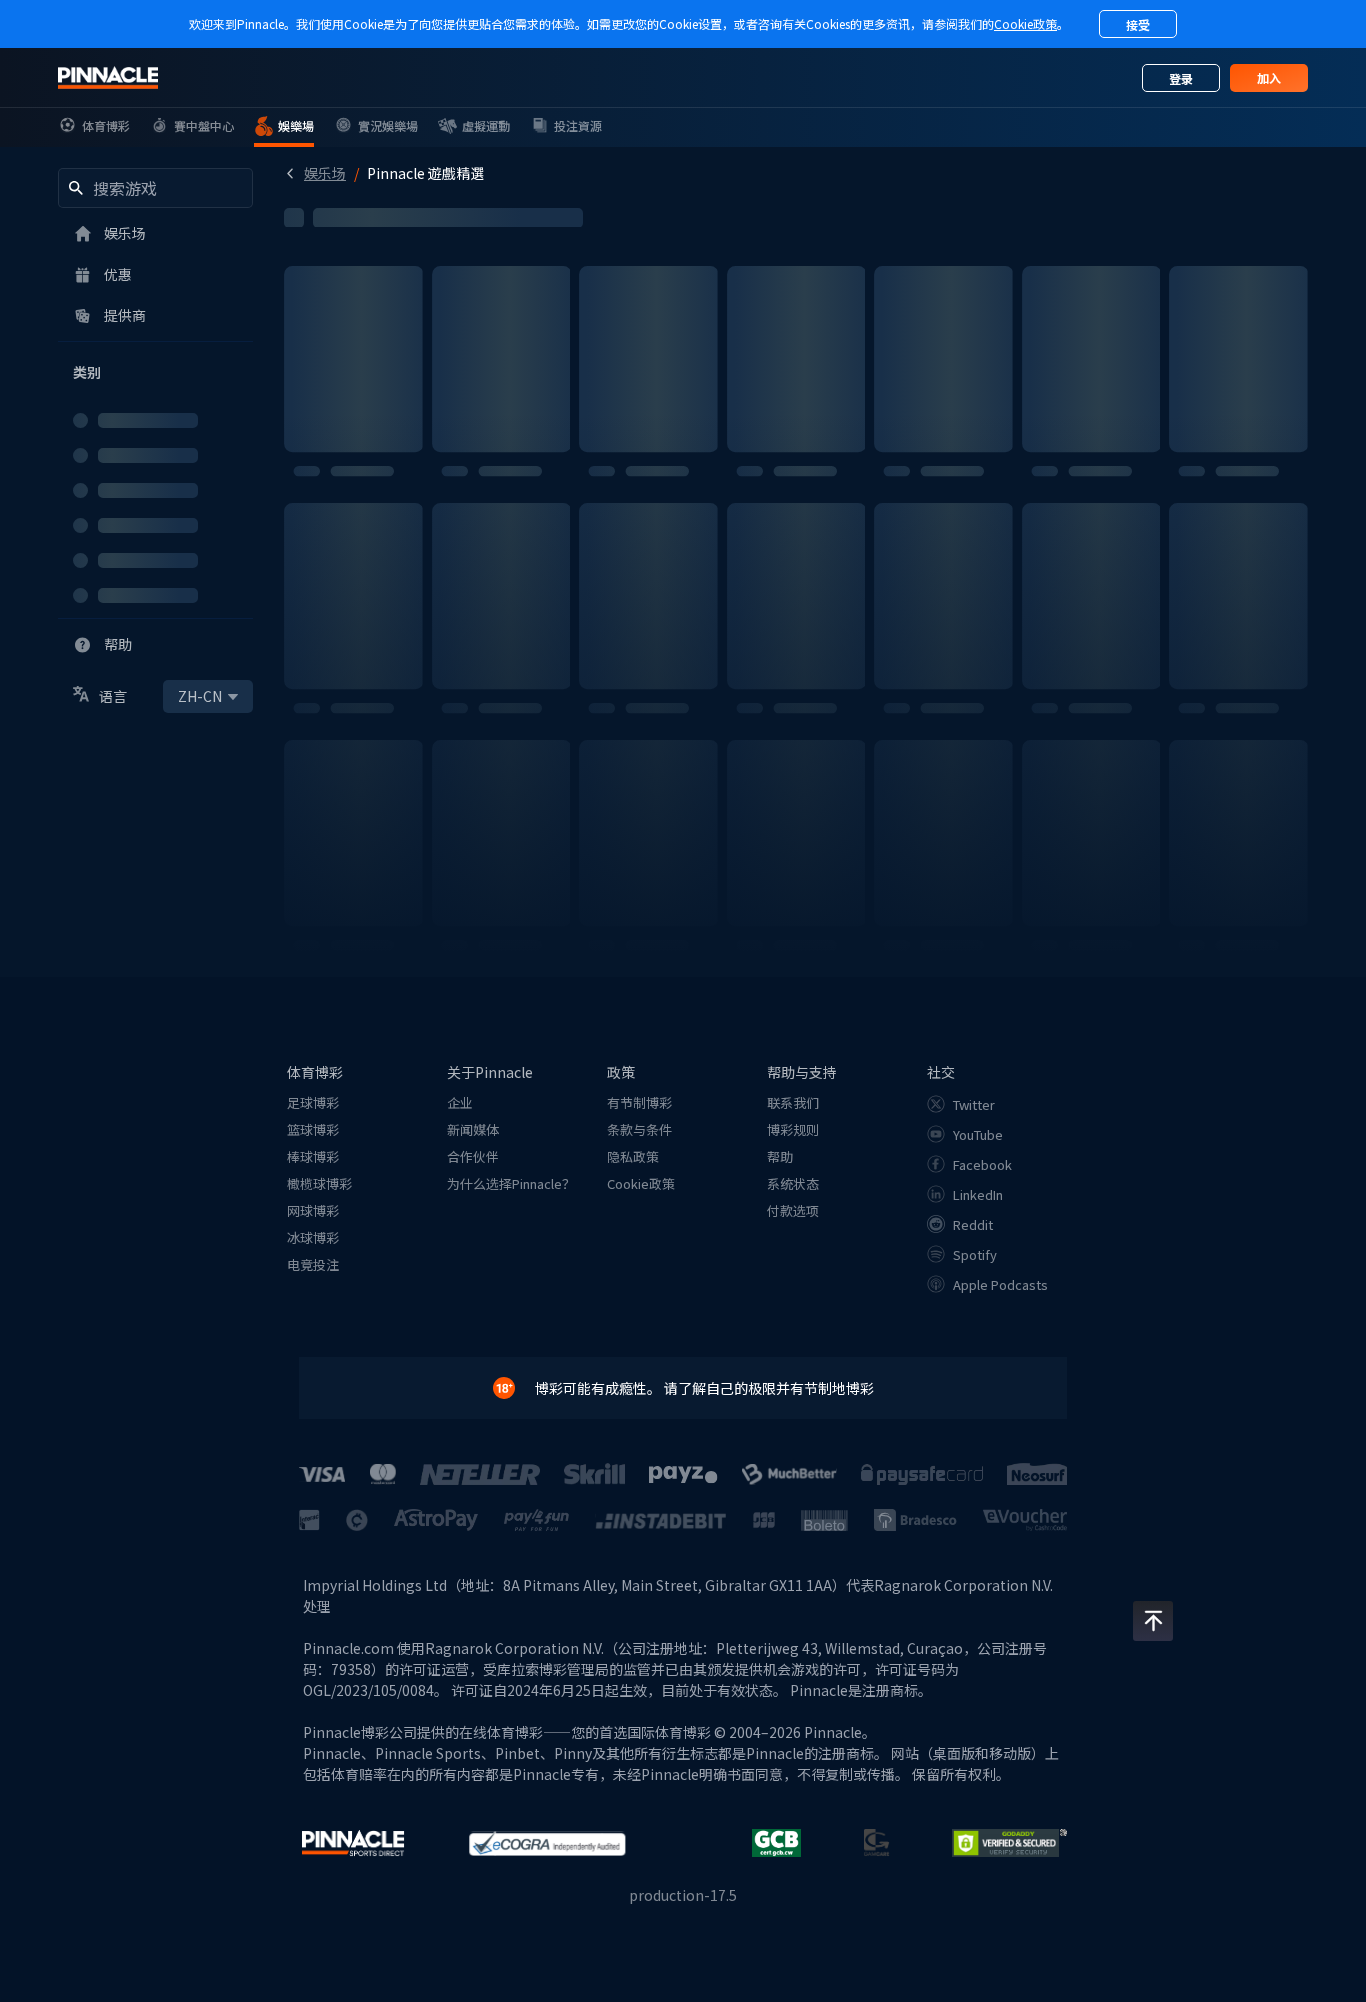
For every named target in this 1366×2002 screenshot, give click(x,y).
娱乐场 (325, 173)
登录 (1181, 78)
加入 (1269, 77)
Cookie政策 (1025, 23)
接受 (1138, 24)
